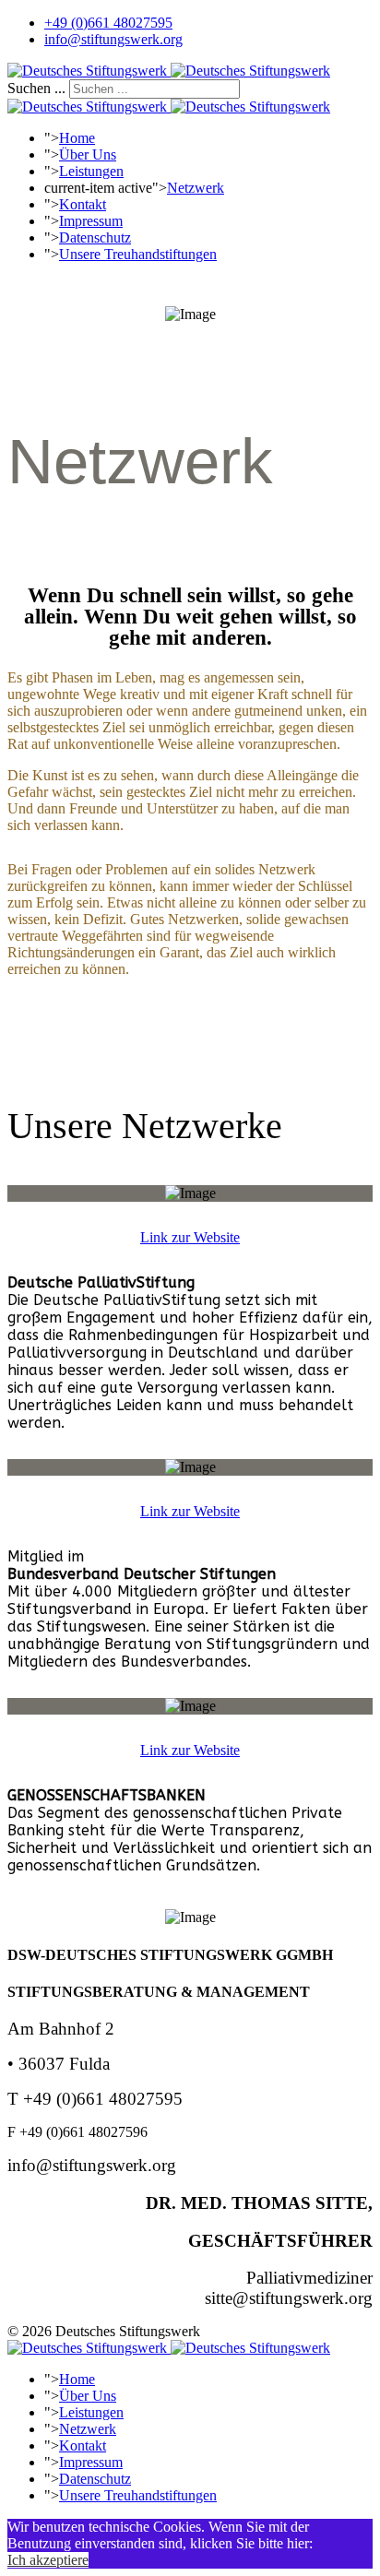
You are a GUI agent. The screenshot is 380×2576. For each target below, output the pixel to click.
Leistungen (91, 171)
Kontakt (83, 204)
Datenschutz (95, 237)
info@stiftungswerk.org (113, 39)
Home (77, 138)
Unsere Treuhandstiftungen (138, 254)
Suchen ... (36, 88)
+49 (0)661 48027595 (108, 23)
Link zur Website (190, 1237)
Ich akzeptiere (48, 2560)
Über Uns (88, 154)
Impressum (91, 221)
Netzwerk (196, 188)
